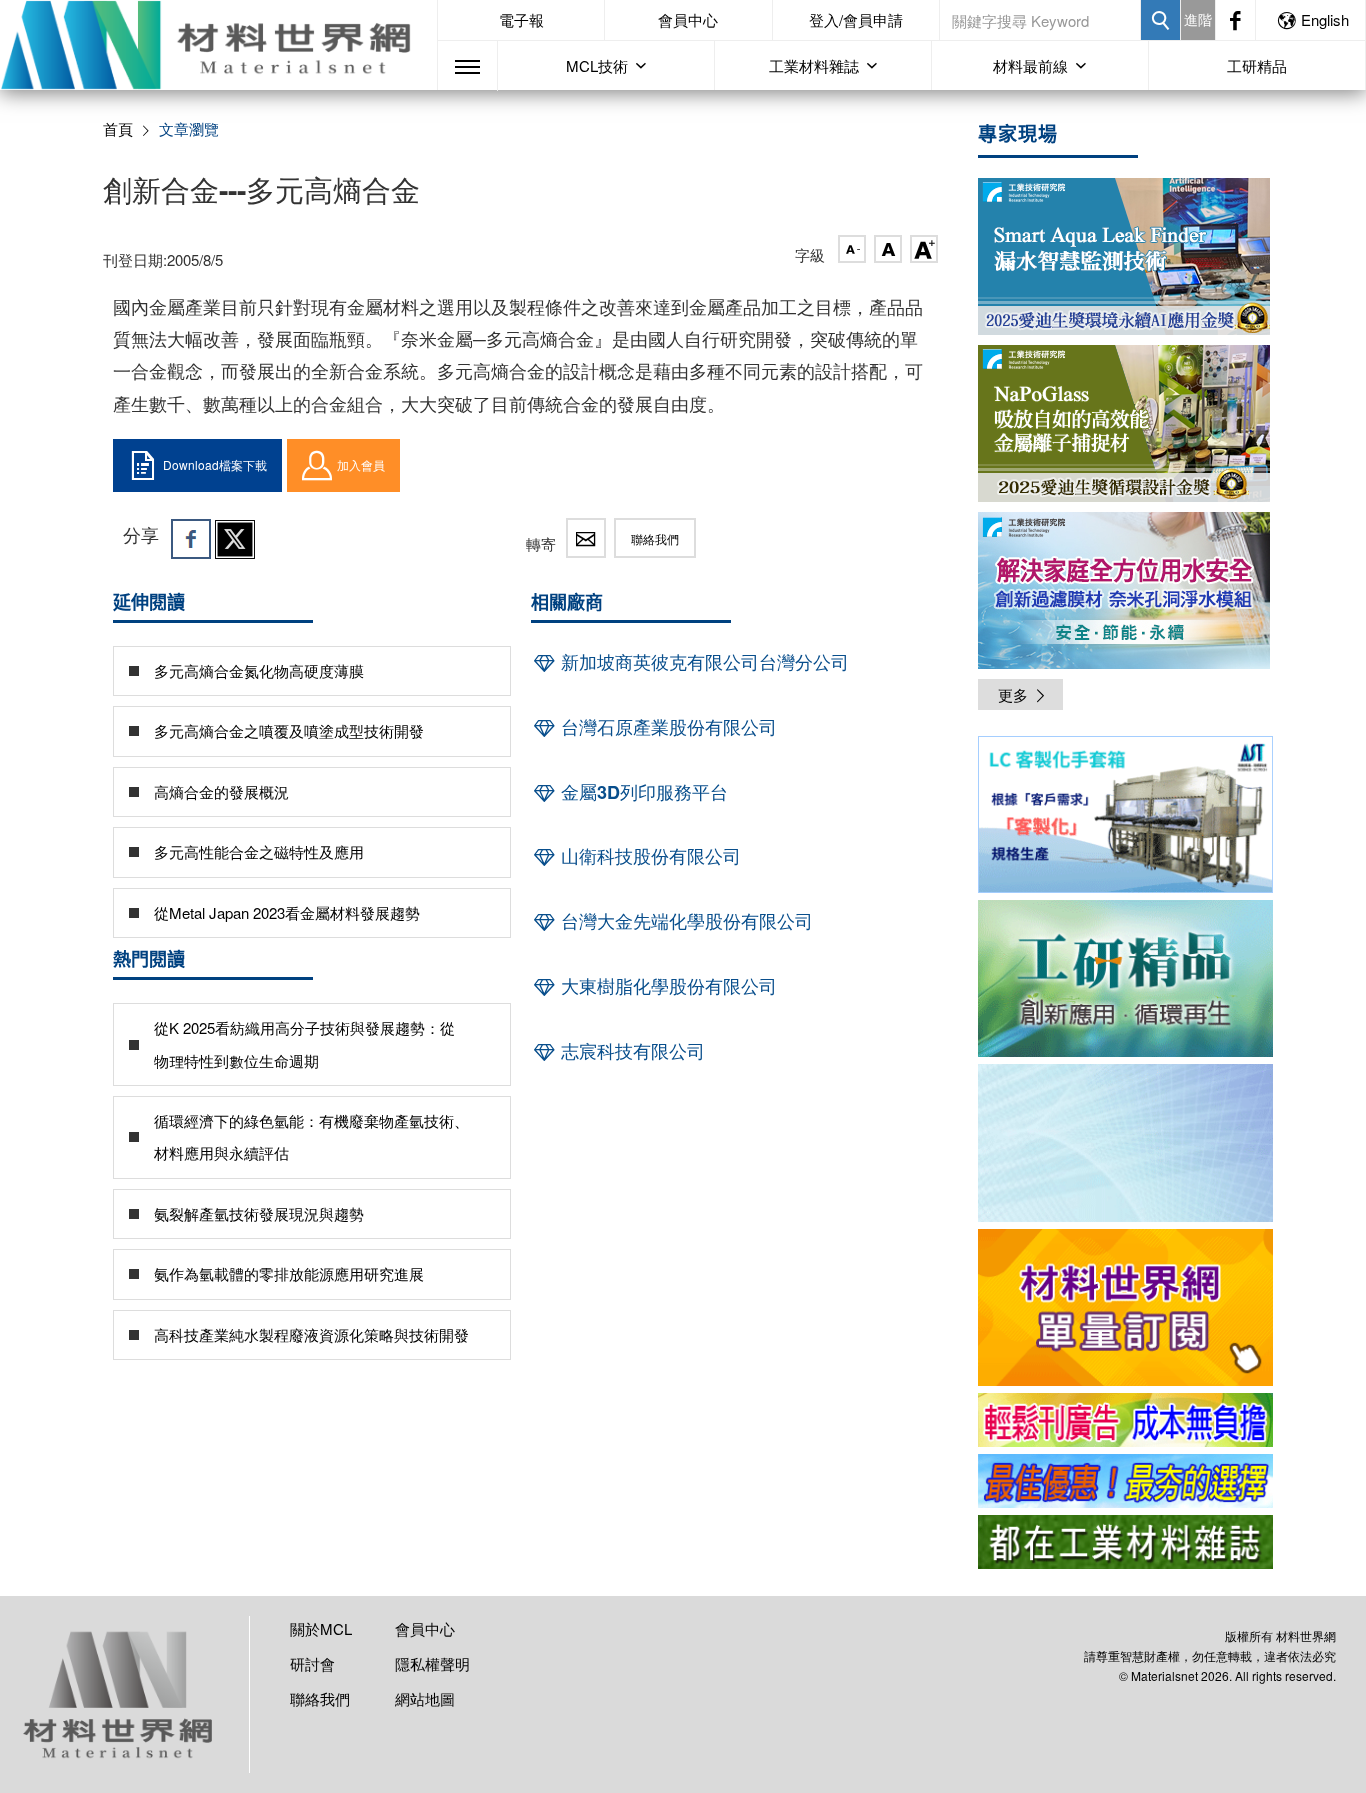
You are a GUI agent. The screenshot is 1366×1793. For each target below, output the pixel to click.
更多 (1013, 694)
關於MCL (321, 1628)
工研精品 (1257, 65)
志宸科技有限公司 (630, 1051)
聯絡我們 (655, 538)
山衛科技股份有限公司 (648, 856)
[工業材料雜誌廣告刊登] (1125, 1481)
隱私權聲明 (432, 1663)
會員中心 (688, 19)
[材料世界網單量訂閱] (1125, 1307)
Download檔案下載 (215, 464)
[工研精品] (1125, 978)
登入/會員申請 (856, 19)
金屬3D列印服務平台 (642, 792)
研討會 (312, 1663)
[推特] (235, 539)
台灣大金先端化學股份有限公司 (684, 921)
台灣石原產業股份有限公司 (666, 727)
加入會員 (361, 464)
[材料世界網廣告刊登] (1125, 1420)
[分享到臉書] (191, 539)
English (1325, 19)
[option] (1125, 818)
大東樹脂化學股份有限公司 (666, 986)
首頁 (118, 128)
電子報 (521, 19)
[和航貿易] (1125, 814)
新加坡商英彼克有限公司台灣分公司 (702, 662)
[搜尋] (1160, 20)
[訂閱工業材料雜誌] (1125, 1542)
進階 (1198, 19)
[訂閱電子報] (1125, 1142)
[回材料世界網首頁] (218, 45)
